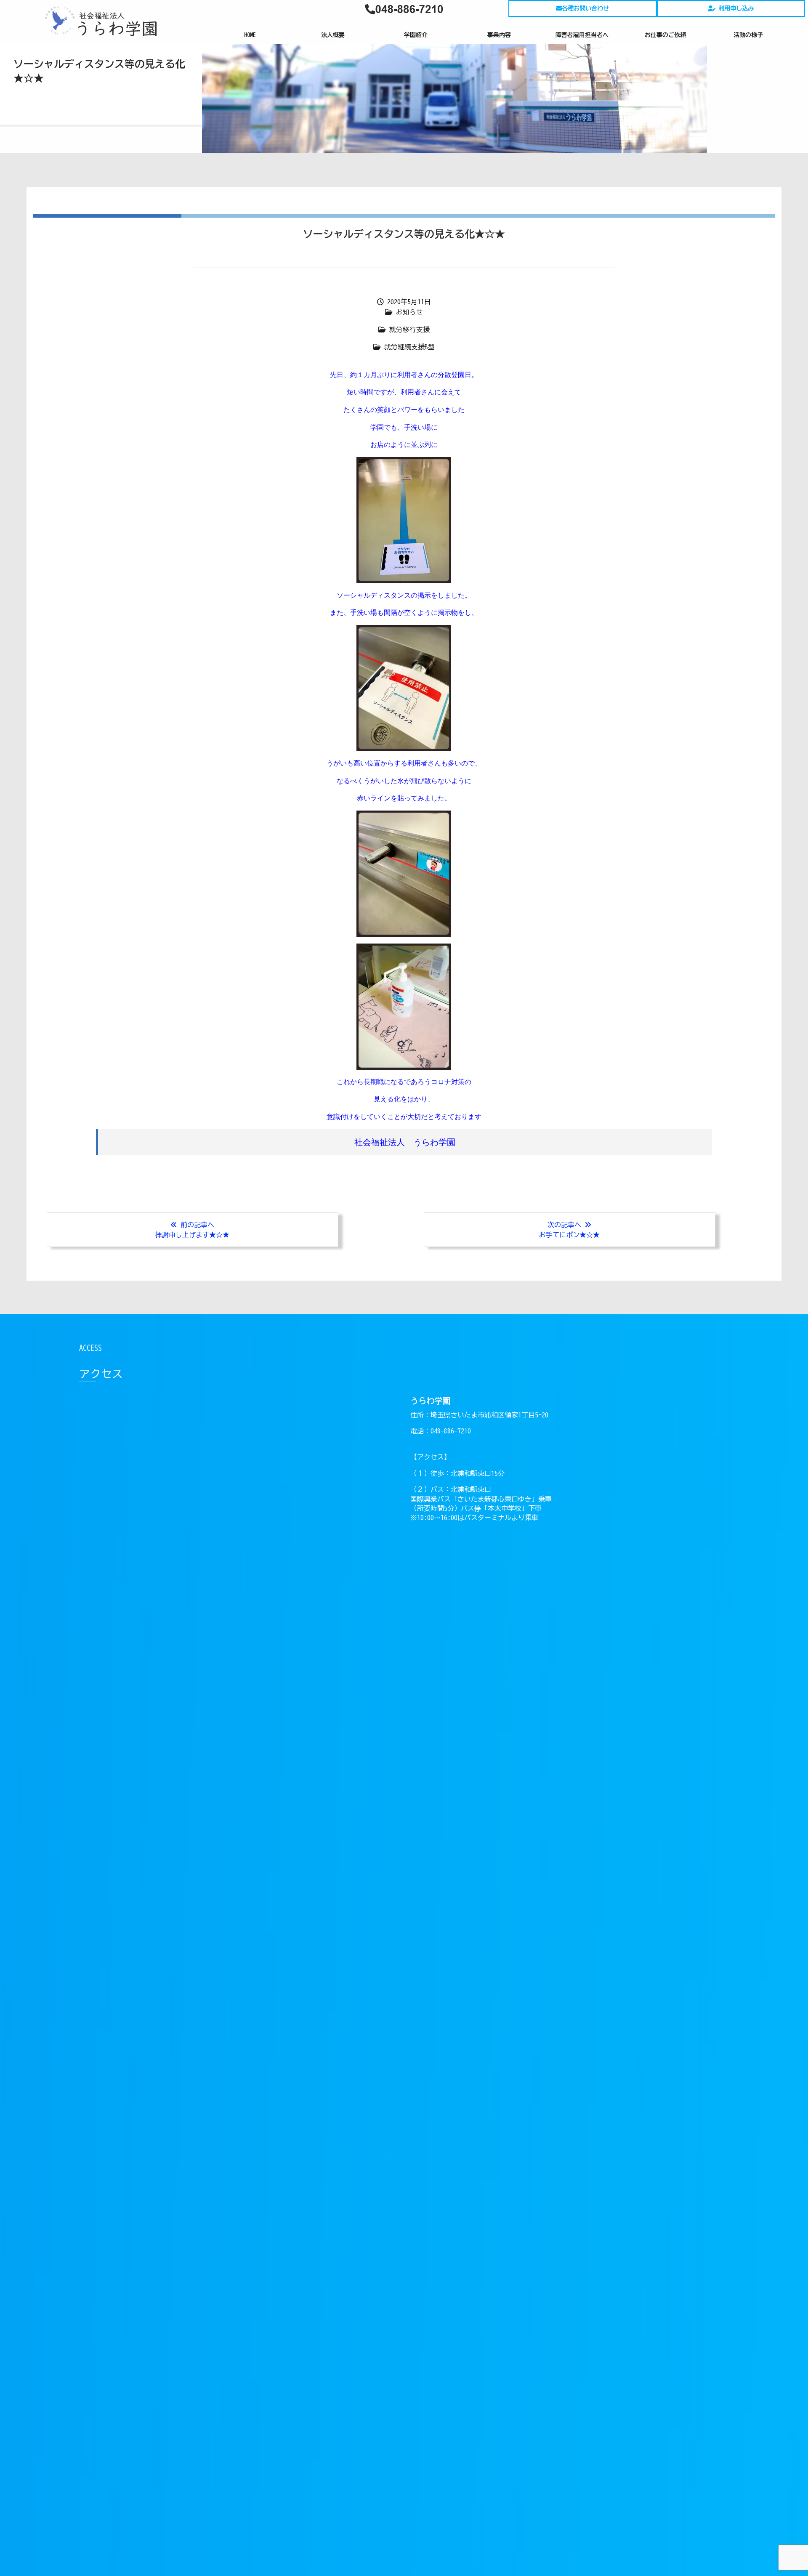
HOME (250, 35)
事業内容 (499, 35)
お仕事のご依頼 (665, 35)
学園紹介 (416, 35)
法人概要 (333, 35)
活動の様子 (748, 35)
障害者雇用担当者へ (582, 35)
